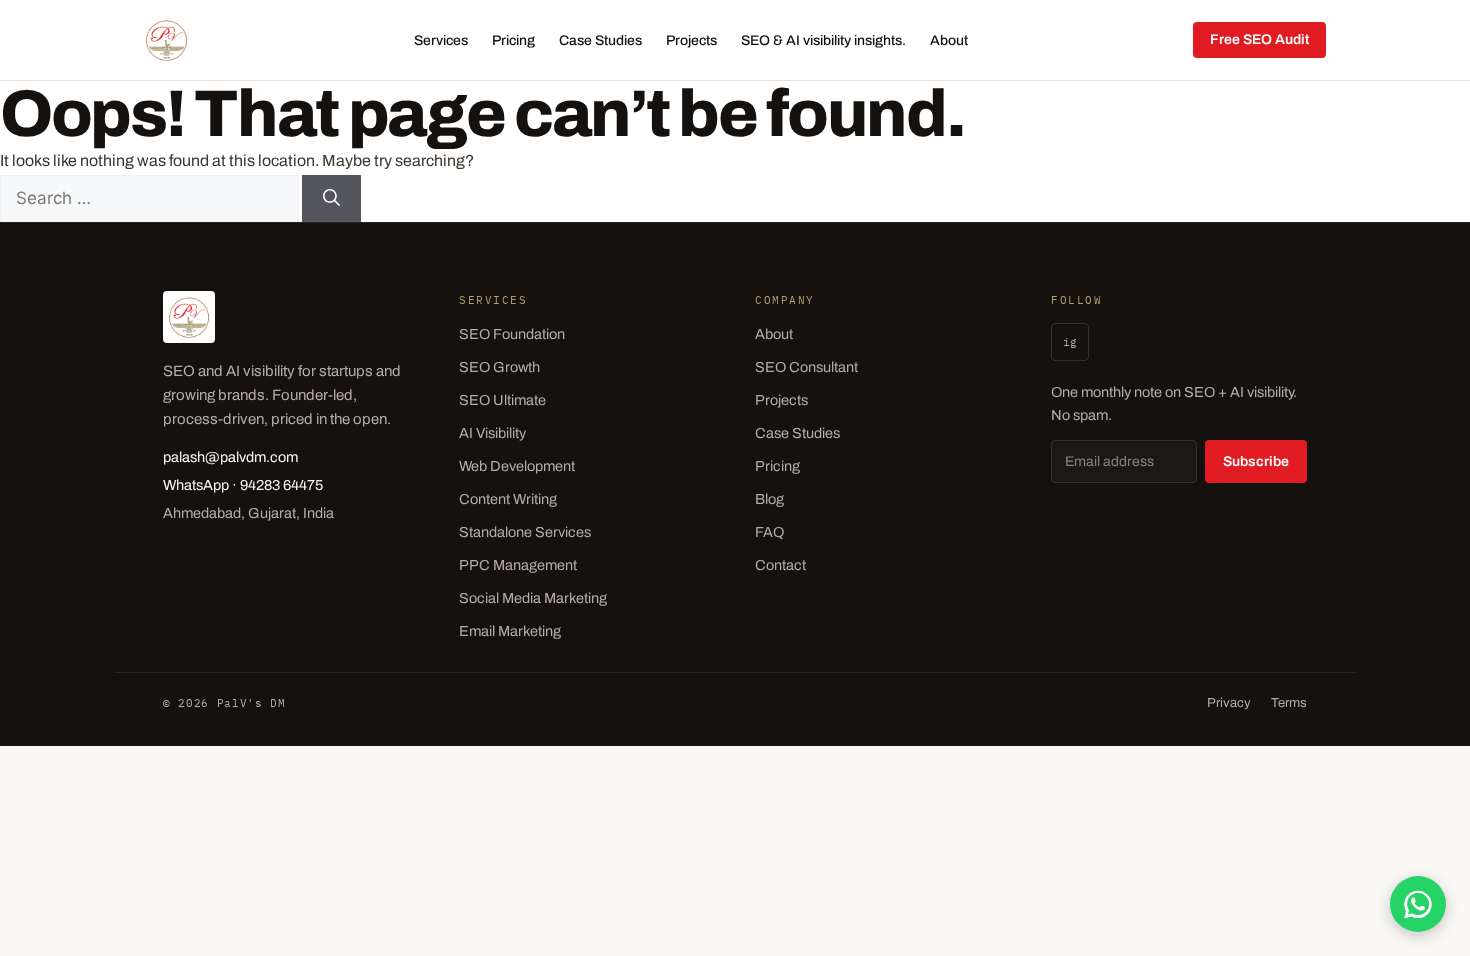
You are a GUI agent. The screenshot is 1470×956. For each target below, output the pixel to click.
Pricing (513, 40)
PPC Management (518, 565)
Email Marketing (510, 631)
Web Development (517, 466)
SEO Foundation (512, 334)
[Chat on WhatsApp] (1418, 904)
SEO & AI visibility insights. (823, 40)
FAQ (769, 532)
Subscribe (1256, 461)
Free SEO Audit (1259, 39)
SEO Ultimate (502, 400)
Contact (780, 565)
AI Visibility (492, 433)
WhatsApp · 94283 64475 (243, 485)
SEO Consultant (806, 367)
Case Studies (600, 40)
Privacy (1229, 703)
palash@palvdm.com (230, 457)
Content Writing (508, 499)
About (949, 40)
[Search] (331, 199)
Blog (769, 499)
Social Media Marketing (533, 598)
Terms (1289, 703)
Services (441, 40)
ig (1070, 342)
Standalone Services (525, 532)
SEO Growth (499, 367)
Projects (691, 40)
